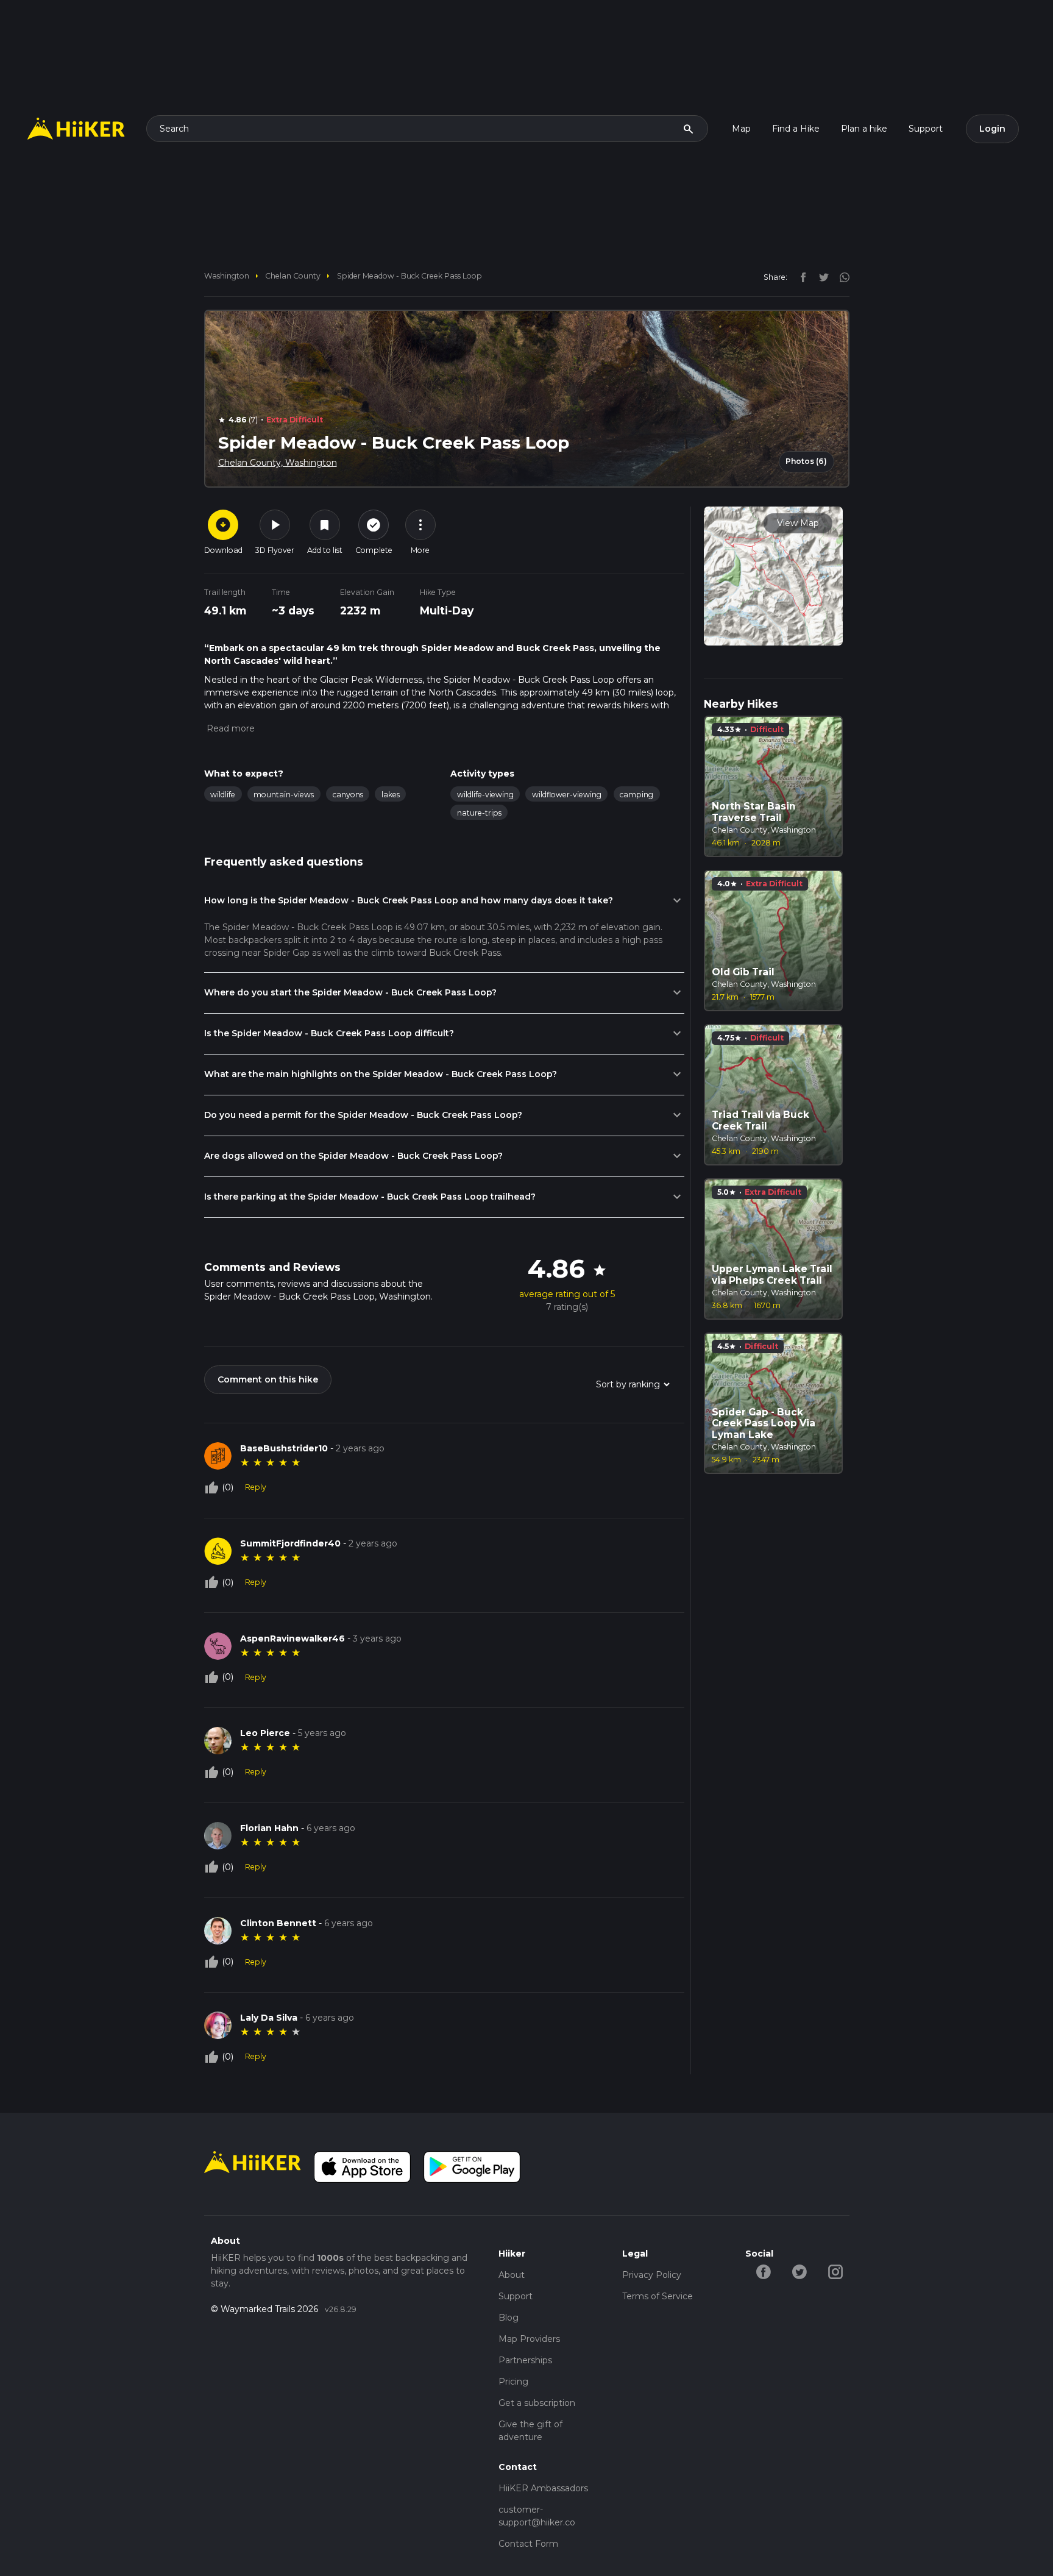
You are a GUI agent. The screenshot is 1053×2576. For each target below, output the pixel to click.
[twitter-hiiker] (799, 2271)
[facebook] (800, 277)
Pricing (513, 2382)
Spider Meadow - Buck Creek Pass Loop (409, 276)
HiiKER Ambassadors (543, 2488)
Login (992, 129)
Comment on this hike (268, 1379)
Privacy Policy (652, 2275)
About (512, 2275)
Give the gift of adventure (530, 2431)
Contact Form (528, 2544)
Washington (227, 276)
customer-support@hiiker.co (537, 2516)
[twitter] (821, 277)
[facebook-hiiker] (763, 2271)
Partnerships (525, 2360)
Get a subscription (537, 2403)
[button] (229, 728)
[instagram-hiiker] (835, 2271)
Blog (509, 2318)
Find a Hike (796, 129)
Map (741, 129)
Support (926, 129)
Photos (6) (806, 461)
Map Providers (529, 2339)
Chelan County (293, 276)
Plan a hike (864, 129)
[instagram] (840, 277)
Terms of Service (658, 2296)
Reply (256, 1487)
